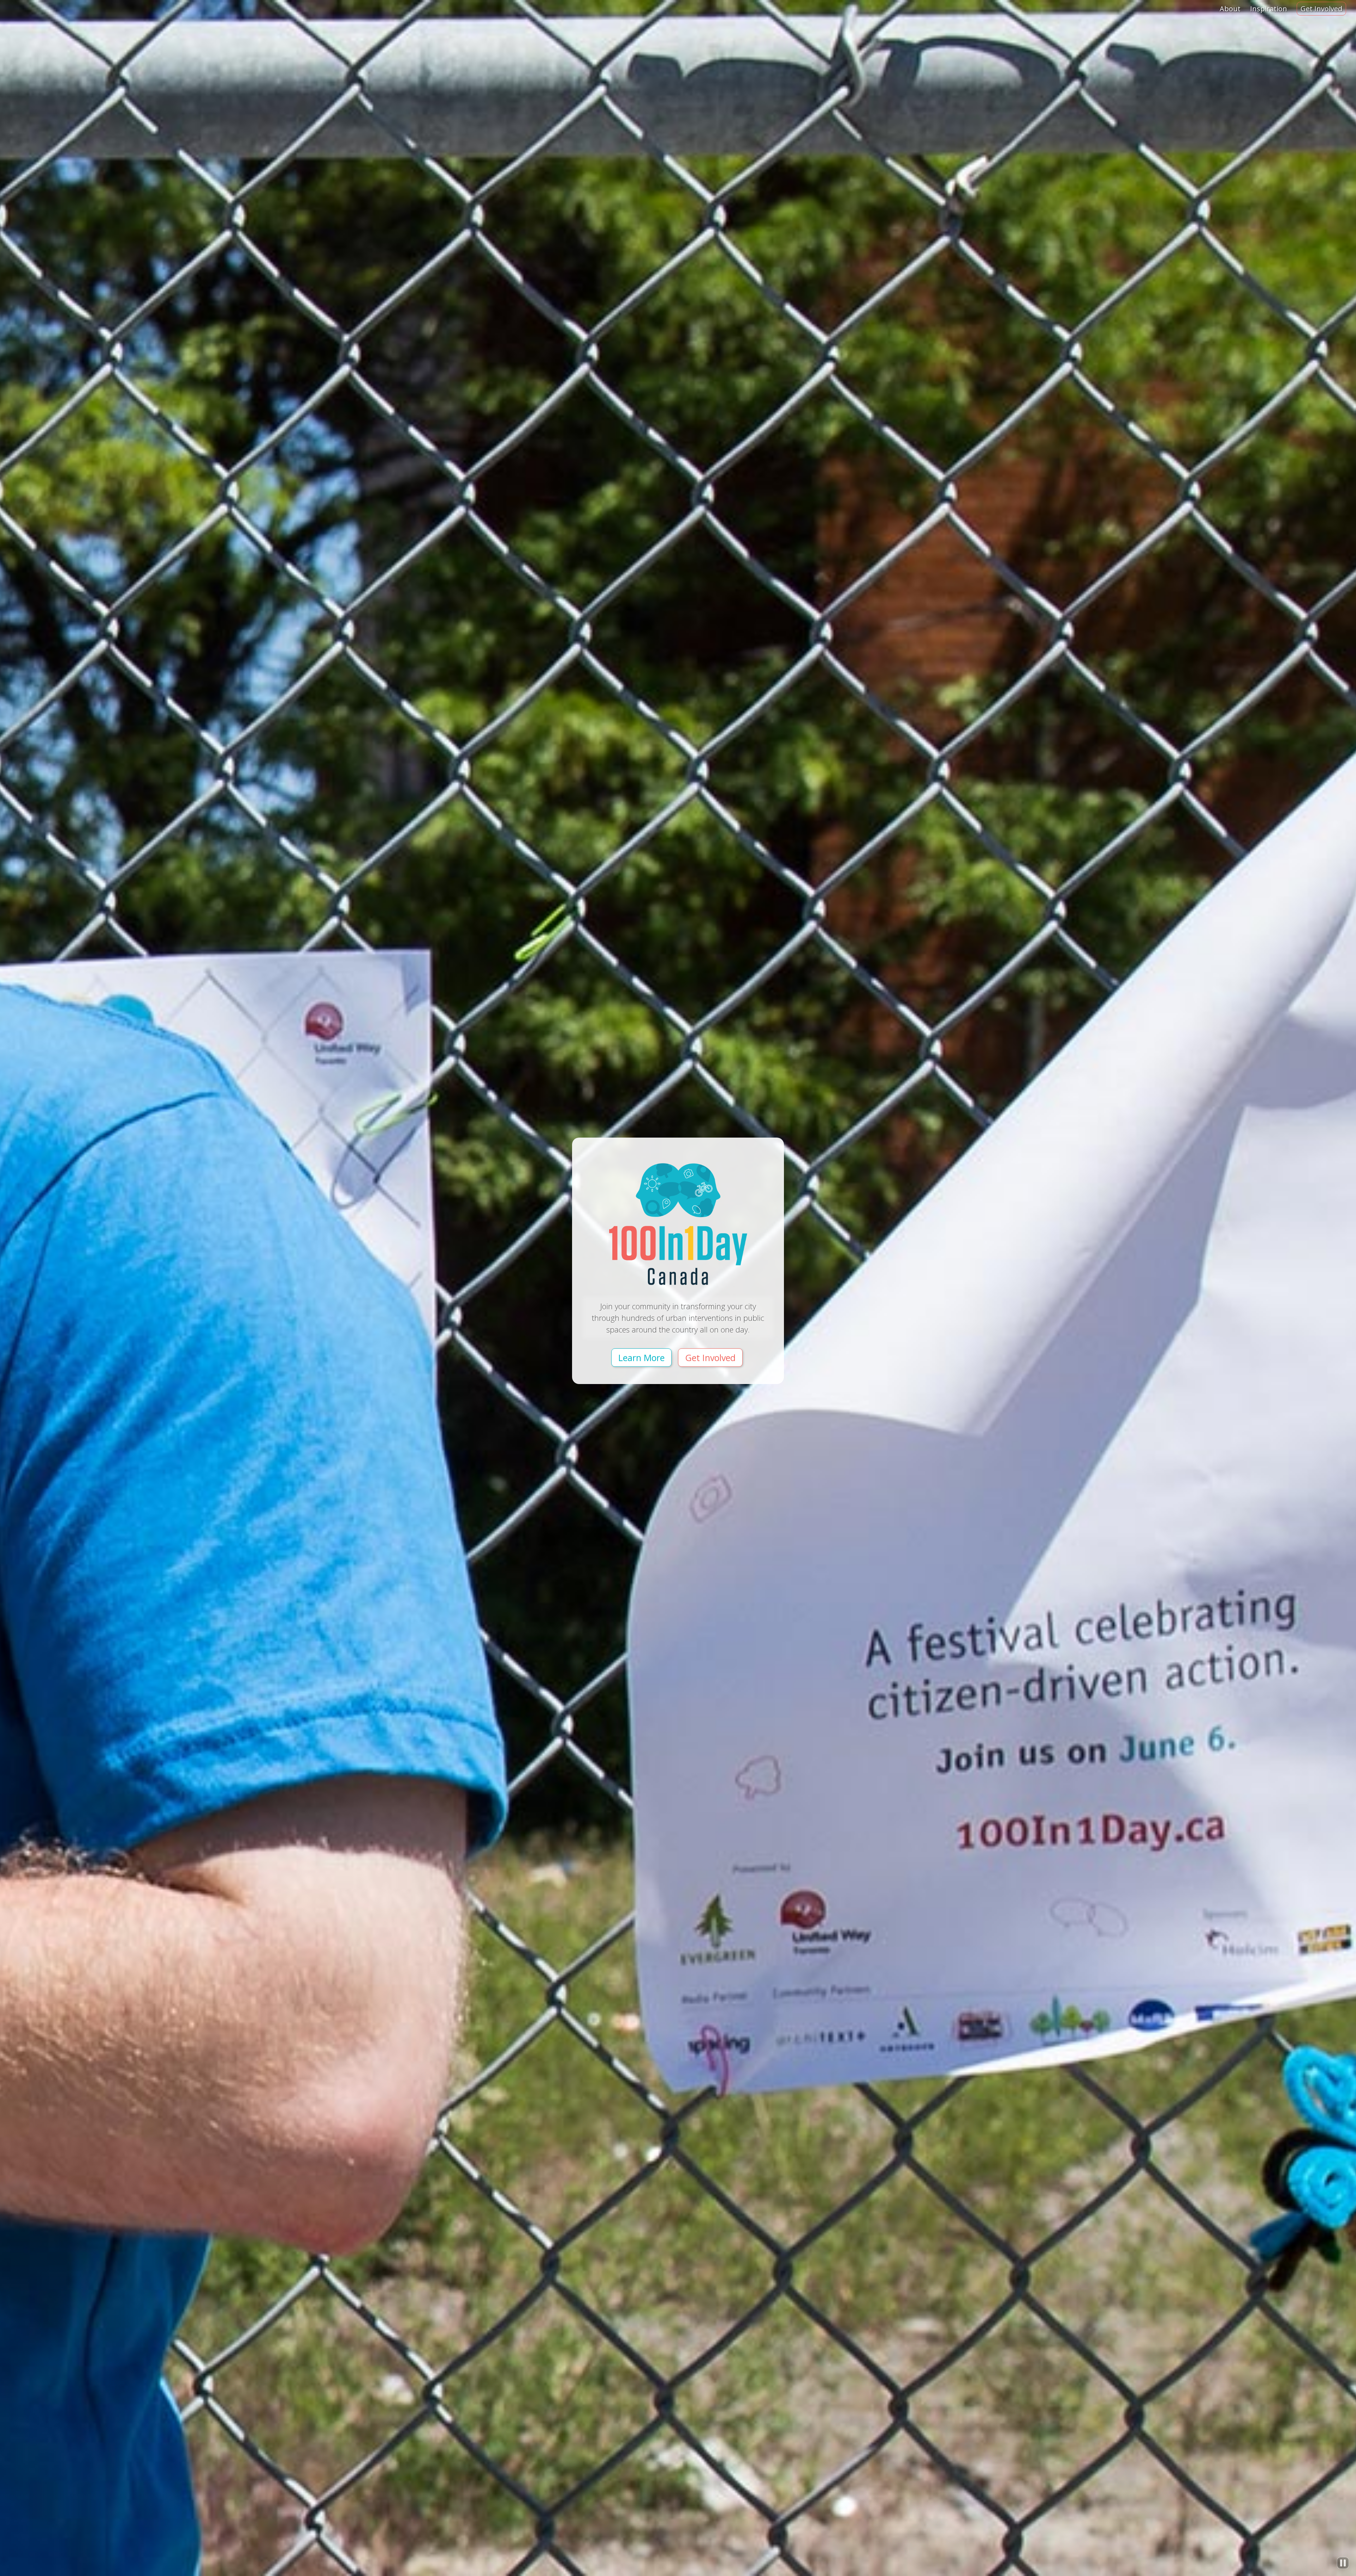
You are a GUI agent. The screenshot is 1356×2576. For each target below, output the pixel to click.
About (1230, 9)
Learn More (641, 1358)
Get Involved (1321, 9)
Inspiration (1269, 9)
